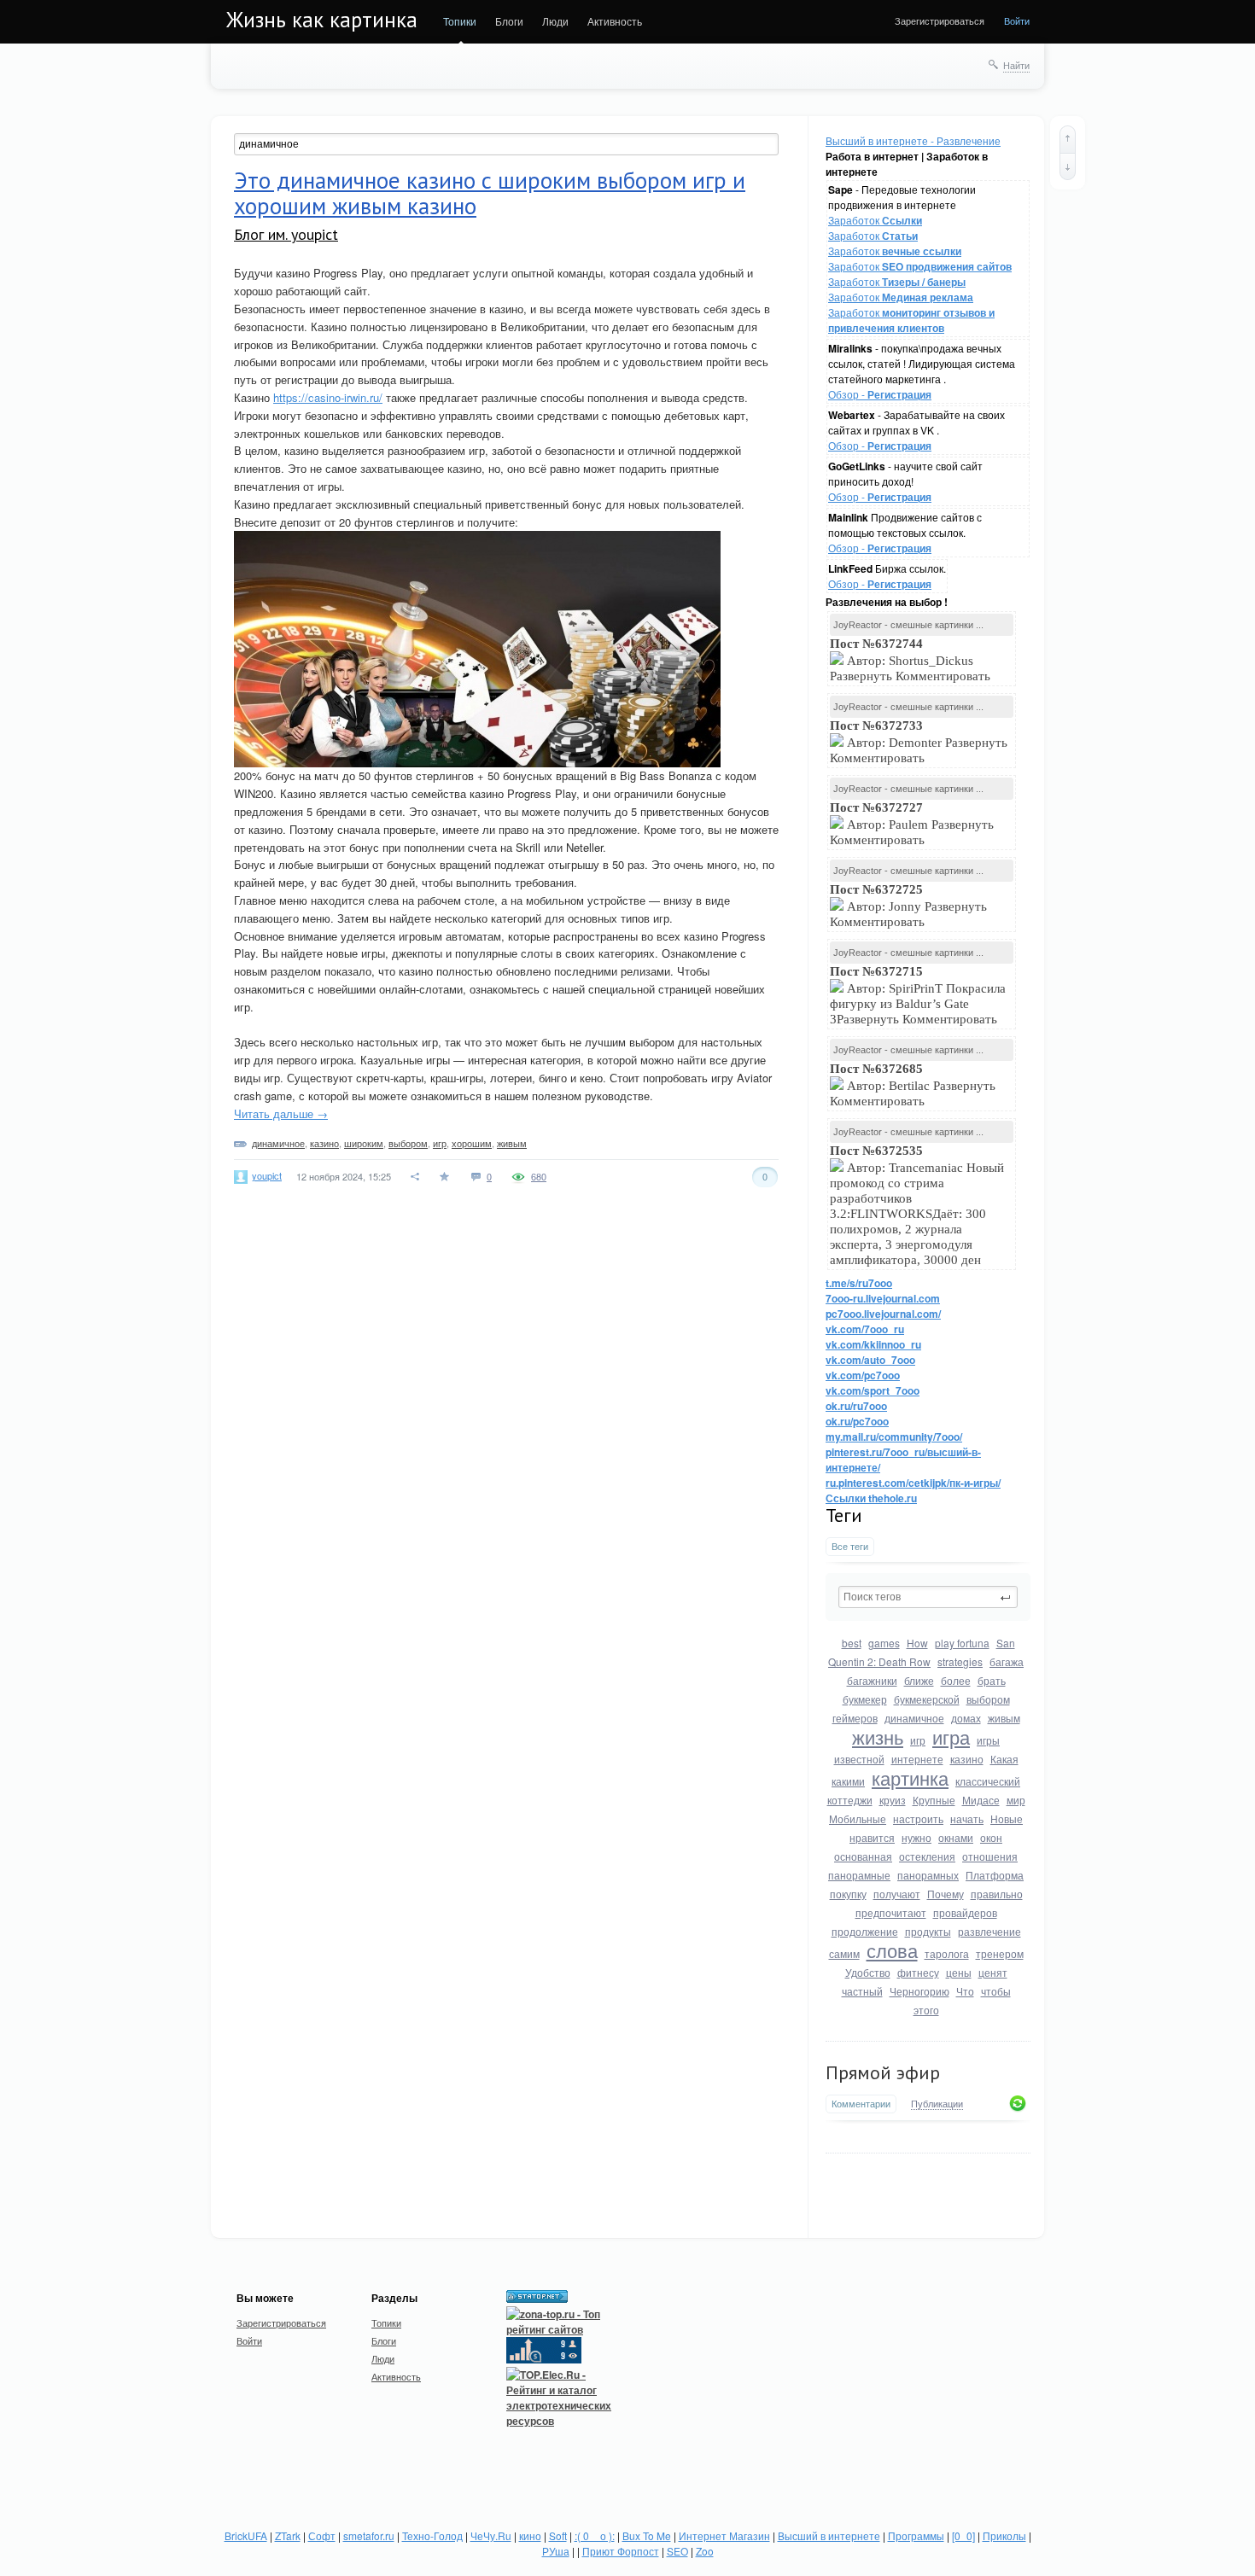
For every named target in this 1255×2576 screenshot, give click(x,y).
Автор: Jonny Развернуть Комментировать (908, 906)
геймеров (855, 1718)
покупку (848, 1894)
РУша (556, 2551)
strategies (960, 1661)
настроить (918, 1818)
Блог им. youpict (286, 234)
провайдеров (965, 1912)
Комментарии (861, 2104)
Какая (1004, 1759)
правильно (997, 1894)
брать (992, 1680)
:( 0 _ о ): (595, 2535)
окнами (956, 1837)
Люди (555, 21)
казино (967, 1759)
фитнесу (918, 1972)
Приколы (1004, 2535)
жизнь (878, 1737)
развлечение (989, 1931)
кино (530, 2535)
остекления (927, 1856)
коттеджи (850, 1800)
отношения (990, 1856)
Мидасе (981, 1800)
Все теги (850, 1546)
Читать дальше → (281, 1113)
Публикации (937, 2104)
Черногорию (919, 1991)
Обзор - (880, 394)
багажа (1007, 1661)
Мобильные (858, 1818)
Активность (615, 21)
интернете (917, 1759)
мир (1016, 1800)
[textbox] (928, 1597)
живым (1004, 1718)
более (956, 1680)
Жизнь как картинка (322, 20)
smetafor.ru (369, 2535)
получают (897, 1894)
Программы (916, 2535)
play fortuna (962, 1643)
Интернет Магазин (724, 2535)
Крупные (934, 1800)
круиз (893, 1800)
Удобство (868, 1972)
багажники (872, 1680)
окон (991, 1837)
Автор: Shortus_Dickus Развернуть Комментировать (912, 660)
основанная (863, 1856)
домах (966, 1718)
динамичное (914, 1718)
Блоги (509, 21)
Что (965, 1991)
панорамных (928, 1875)
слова (892, 1950)
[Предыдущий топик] (1068, 139)
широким (364, 1143)
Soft (558, 2535)
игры (988, 1740)
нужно (916, 1837)
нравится (872, 1837)
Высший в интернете (829, 2535)
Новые (1007, 1818)
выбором (988, 1699)
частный (862, 1991)
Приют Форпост (621, 2551)
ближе (919, 1680)
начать (967, 1818)
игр (918, 1740)
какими (848, 1781)
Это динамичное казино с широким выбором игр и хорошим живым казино (490, 193)
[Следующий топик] (1068, 166)
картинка (910, 1778)
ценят (993, 1972)
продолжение (865, 1931)
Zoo (705, 2551)
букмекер (865, 1699)
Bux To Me (647, 2535)
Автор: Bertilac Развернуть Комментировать (913, 1085)
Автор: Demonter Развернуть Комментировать (919, 742)
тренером (1000, 1953)
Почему (946, 1894)
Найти (1016, 65)
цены (959, 1972)
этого (926, 2010)
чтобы (996, 1991)
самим (844, 1953)
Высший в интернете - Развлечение (913, 140)
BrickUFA (246, 2535)
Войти (1017, 20)
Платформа (995, 1875)
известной (859, 1759)
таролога (947, 1953)
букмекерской (927, 1699)
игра (951, 1737)
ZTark (288, 2535)
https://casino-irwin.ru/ (328, 397)
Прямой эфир (883, 2072)
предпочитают (891, 1912)
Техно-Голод (432, 2535)
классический (988, 1781)
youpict (267, 1175)
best (852, 1643)
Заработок (875, 220)
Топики (460, 21)
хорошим (472, 1143)
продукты (928, 1931)
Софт (322, 2535)
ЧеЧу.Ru (491, 2535)
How (917, 1643)
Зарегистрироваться (940, 20)
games (884, 1643)
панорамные (859, 1875)
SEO (677, 2551)
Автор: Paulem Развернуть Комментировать (912, 824)
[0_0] (963, 2535)
